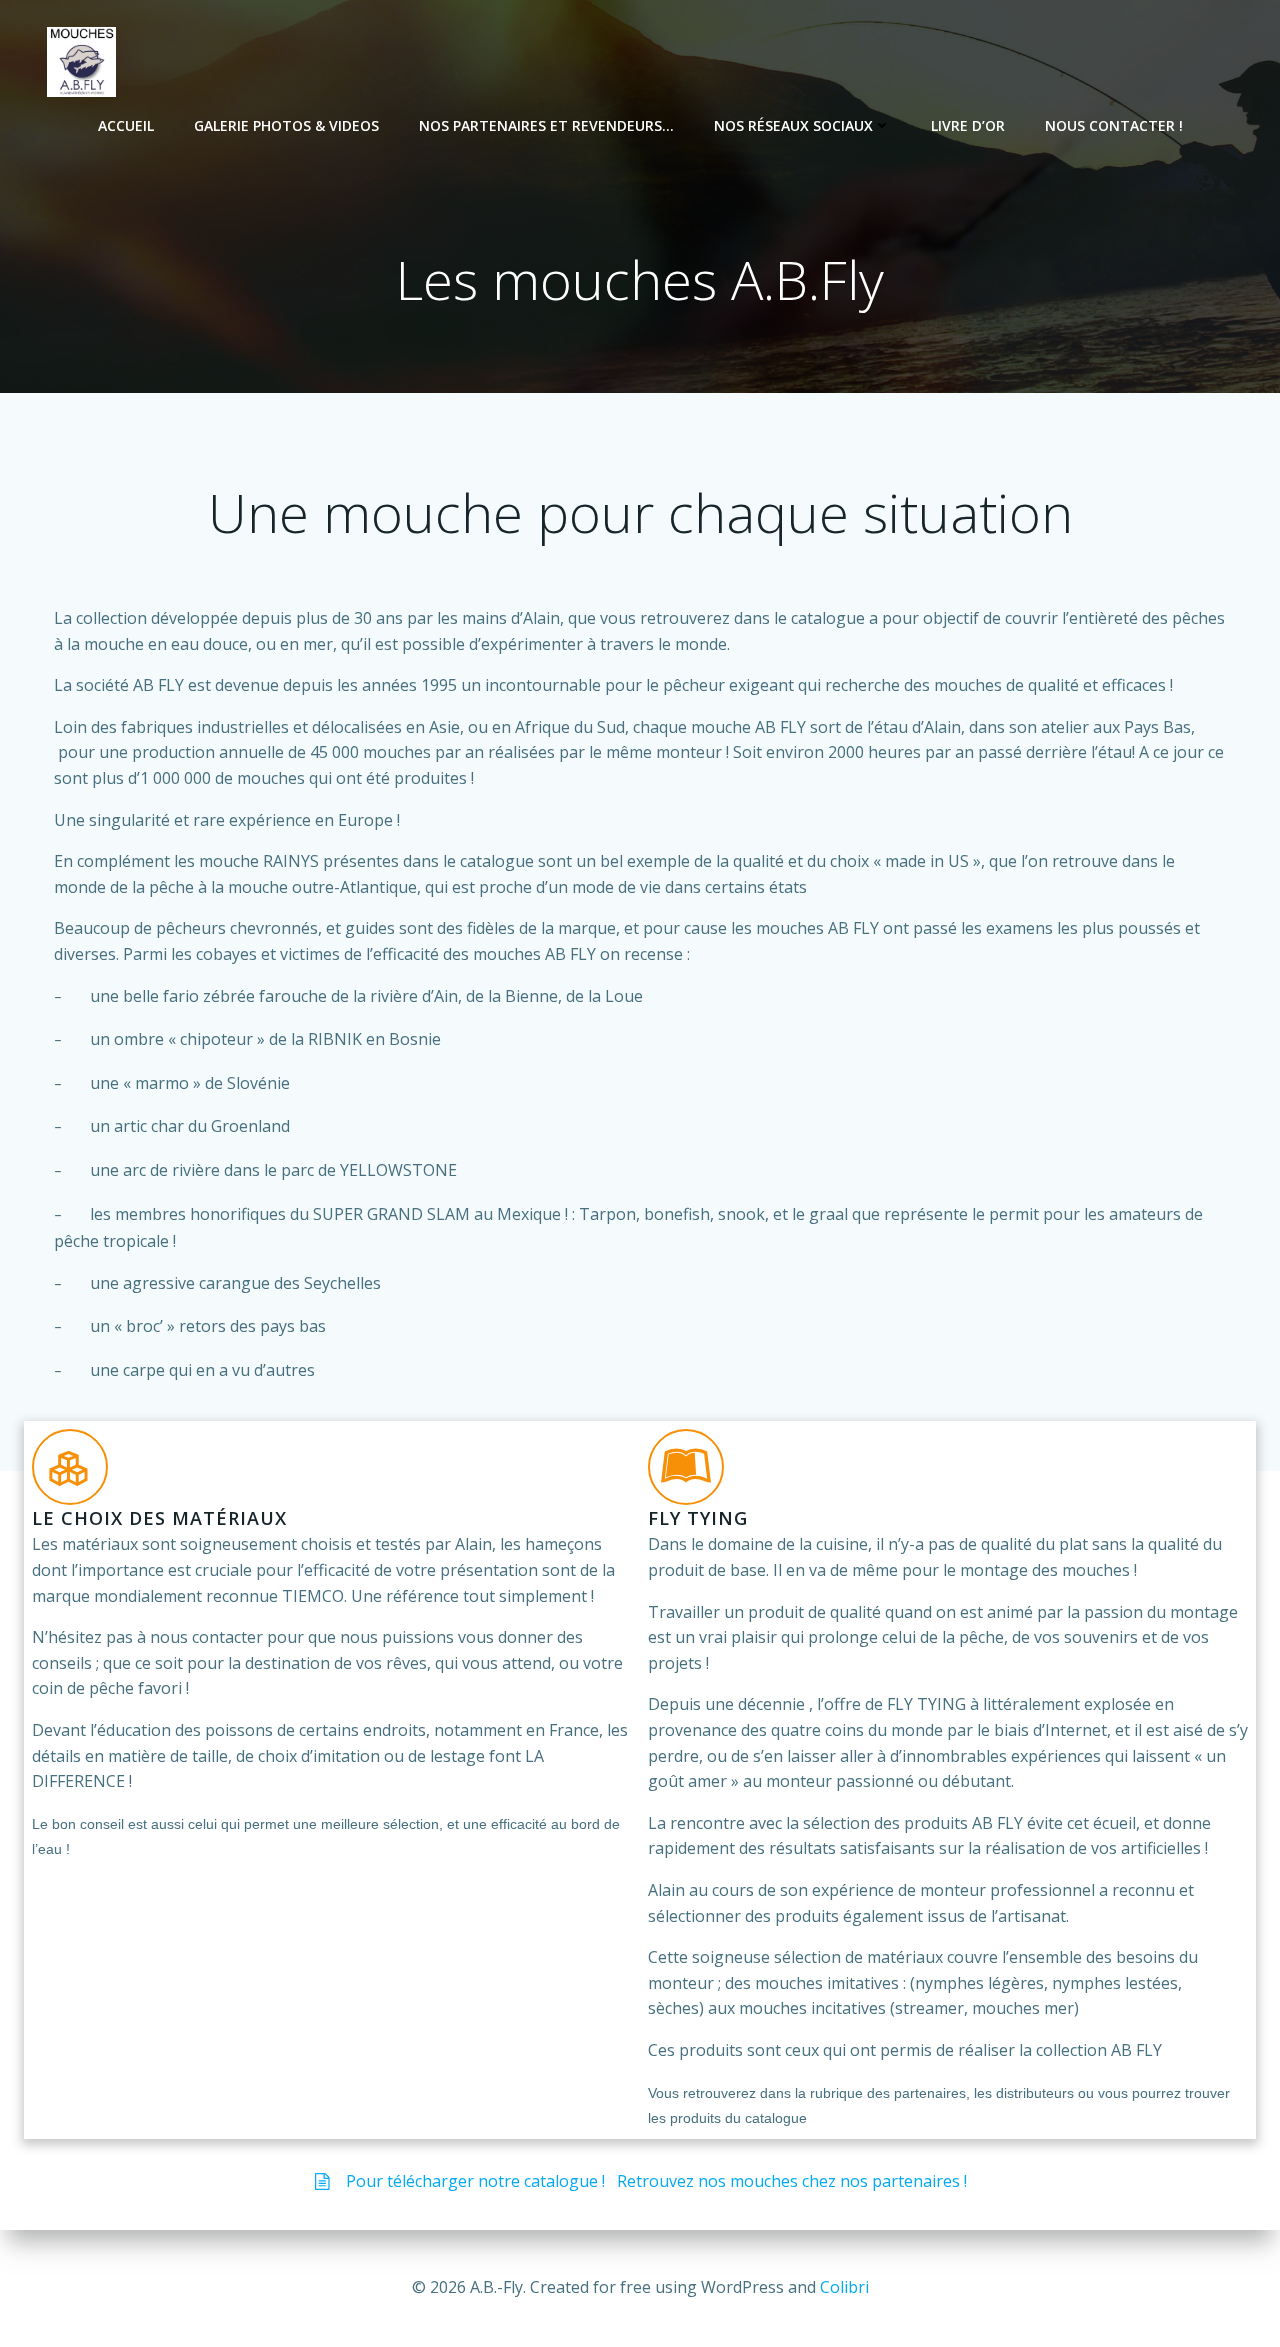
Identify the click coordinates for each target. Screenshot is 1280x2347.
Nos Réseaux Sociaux (793, 125)
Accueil (126, 125)
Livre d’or (968, 125)
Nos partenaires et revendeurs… (546, 125)
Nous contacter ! (1114, 125)
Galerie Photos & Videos (286, 125)
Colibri (844, 2287)
